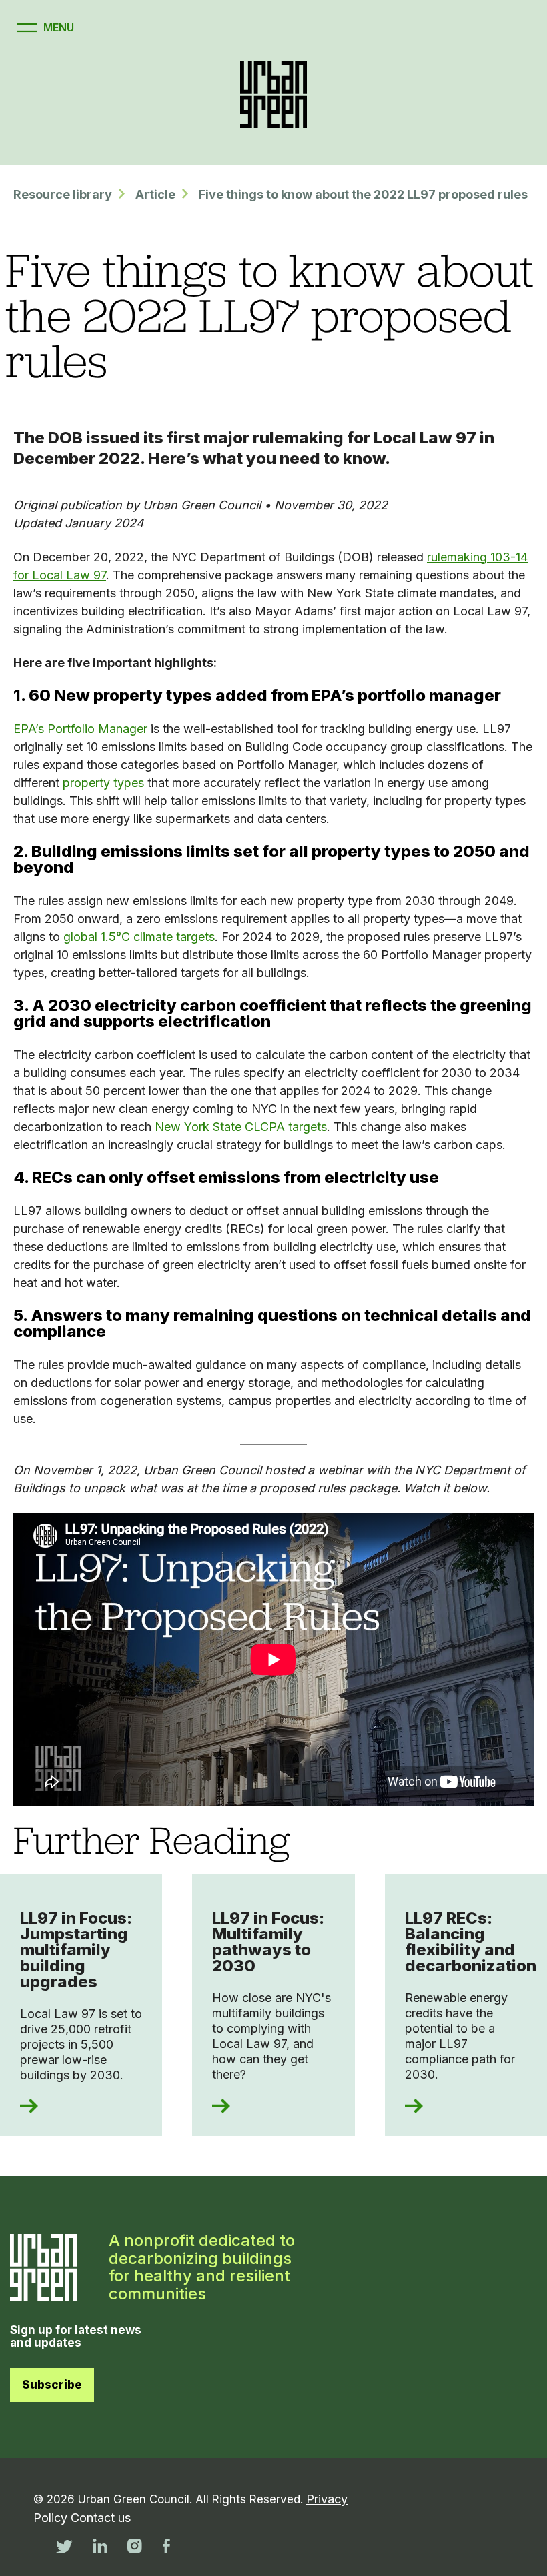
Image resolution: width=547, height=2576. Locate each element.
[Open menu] (44, 28)
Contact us (101, 2518)
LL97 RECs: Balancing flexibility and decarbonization (471, 1942)
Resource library (63, 194)
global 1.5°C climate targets (139, 937)
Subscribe (52, 2385)
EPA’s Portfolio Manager (80, 729)
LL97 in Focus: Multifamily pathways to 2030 (268, 1942)
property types (103, 783)
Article (155, 194)
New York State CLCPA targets (241, 1127)
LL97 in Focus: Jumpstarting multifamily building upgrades (76, 1950)
